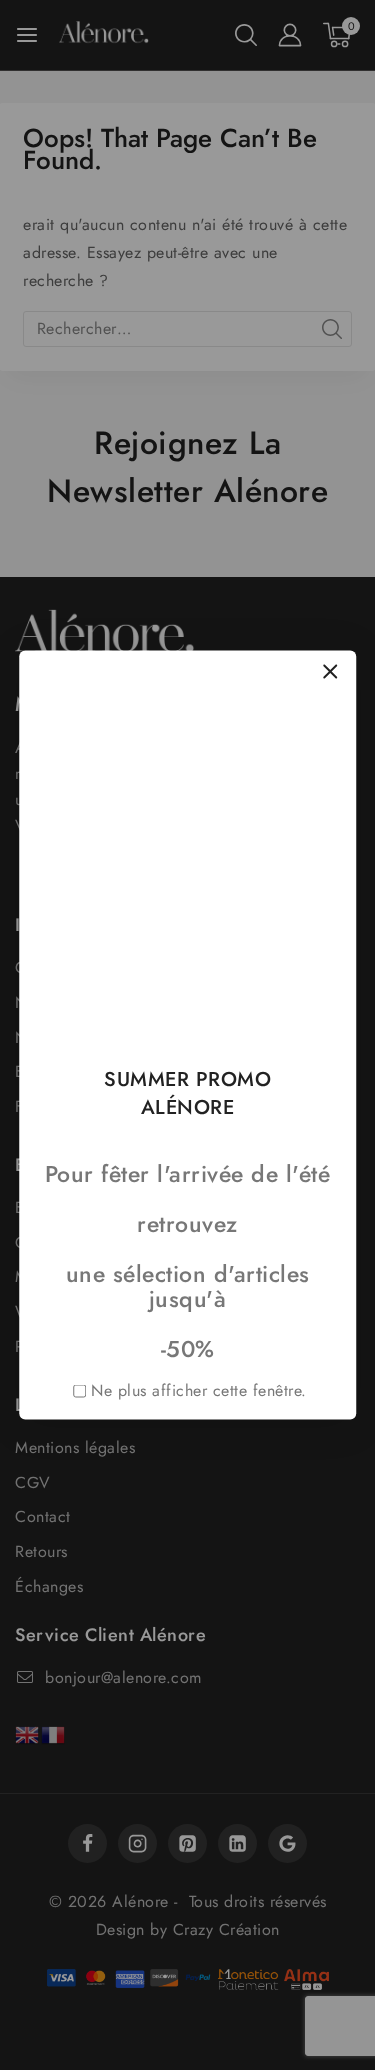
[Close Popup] (330, 671)
